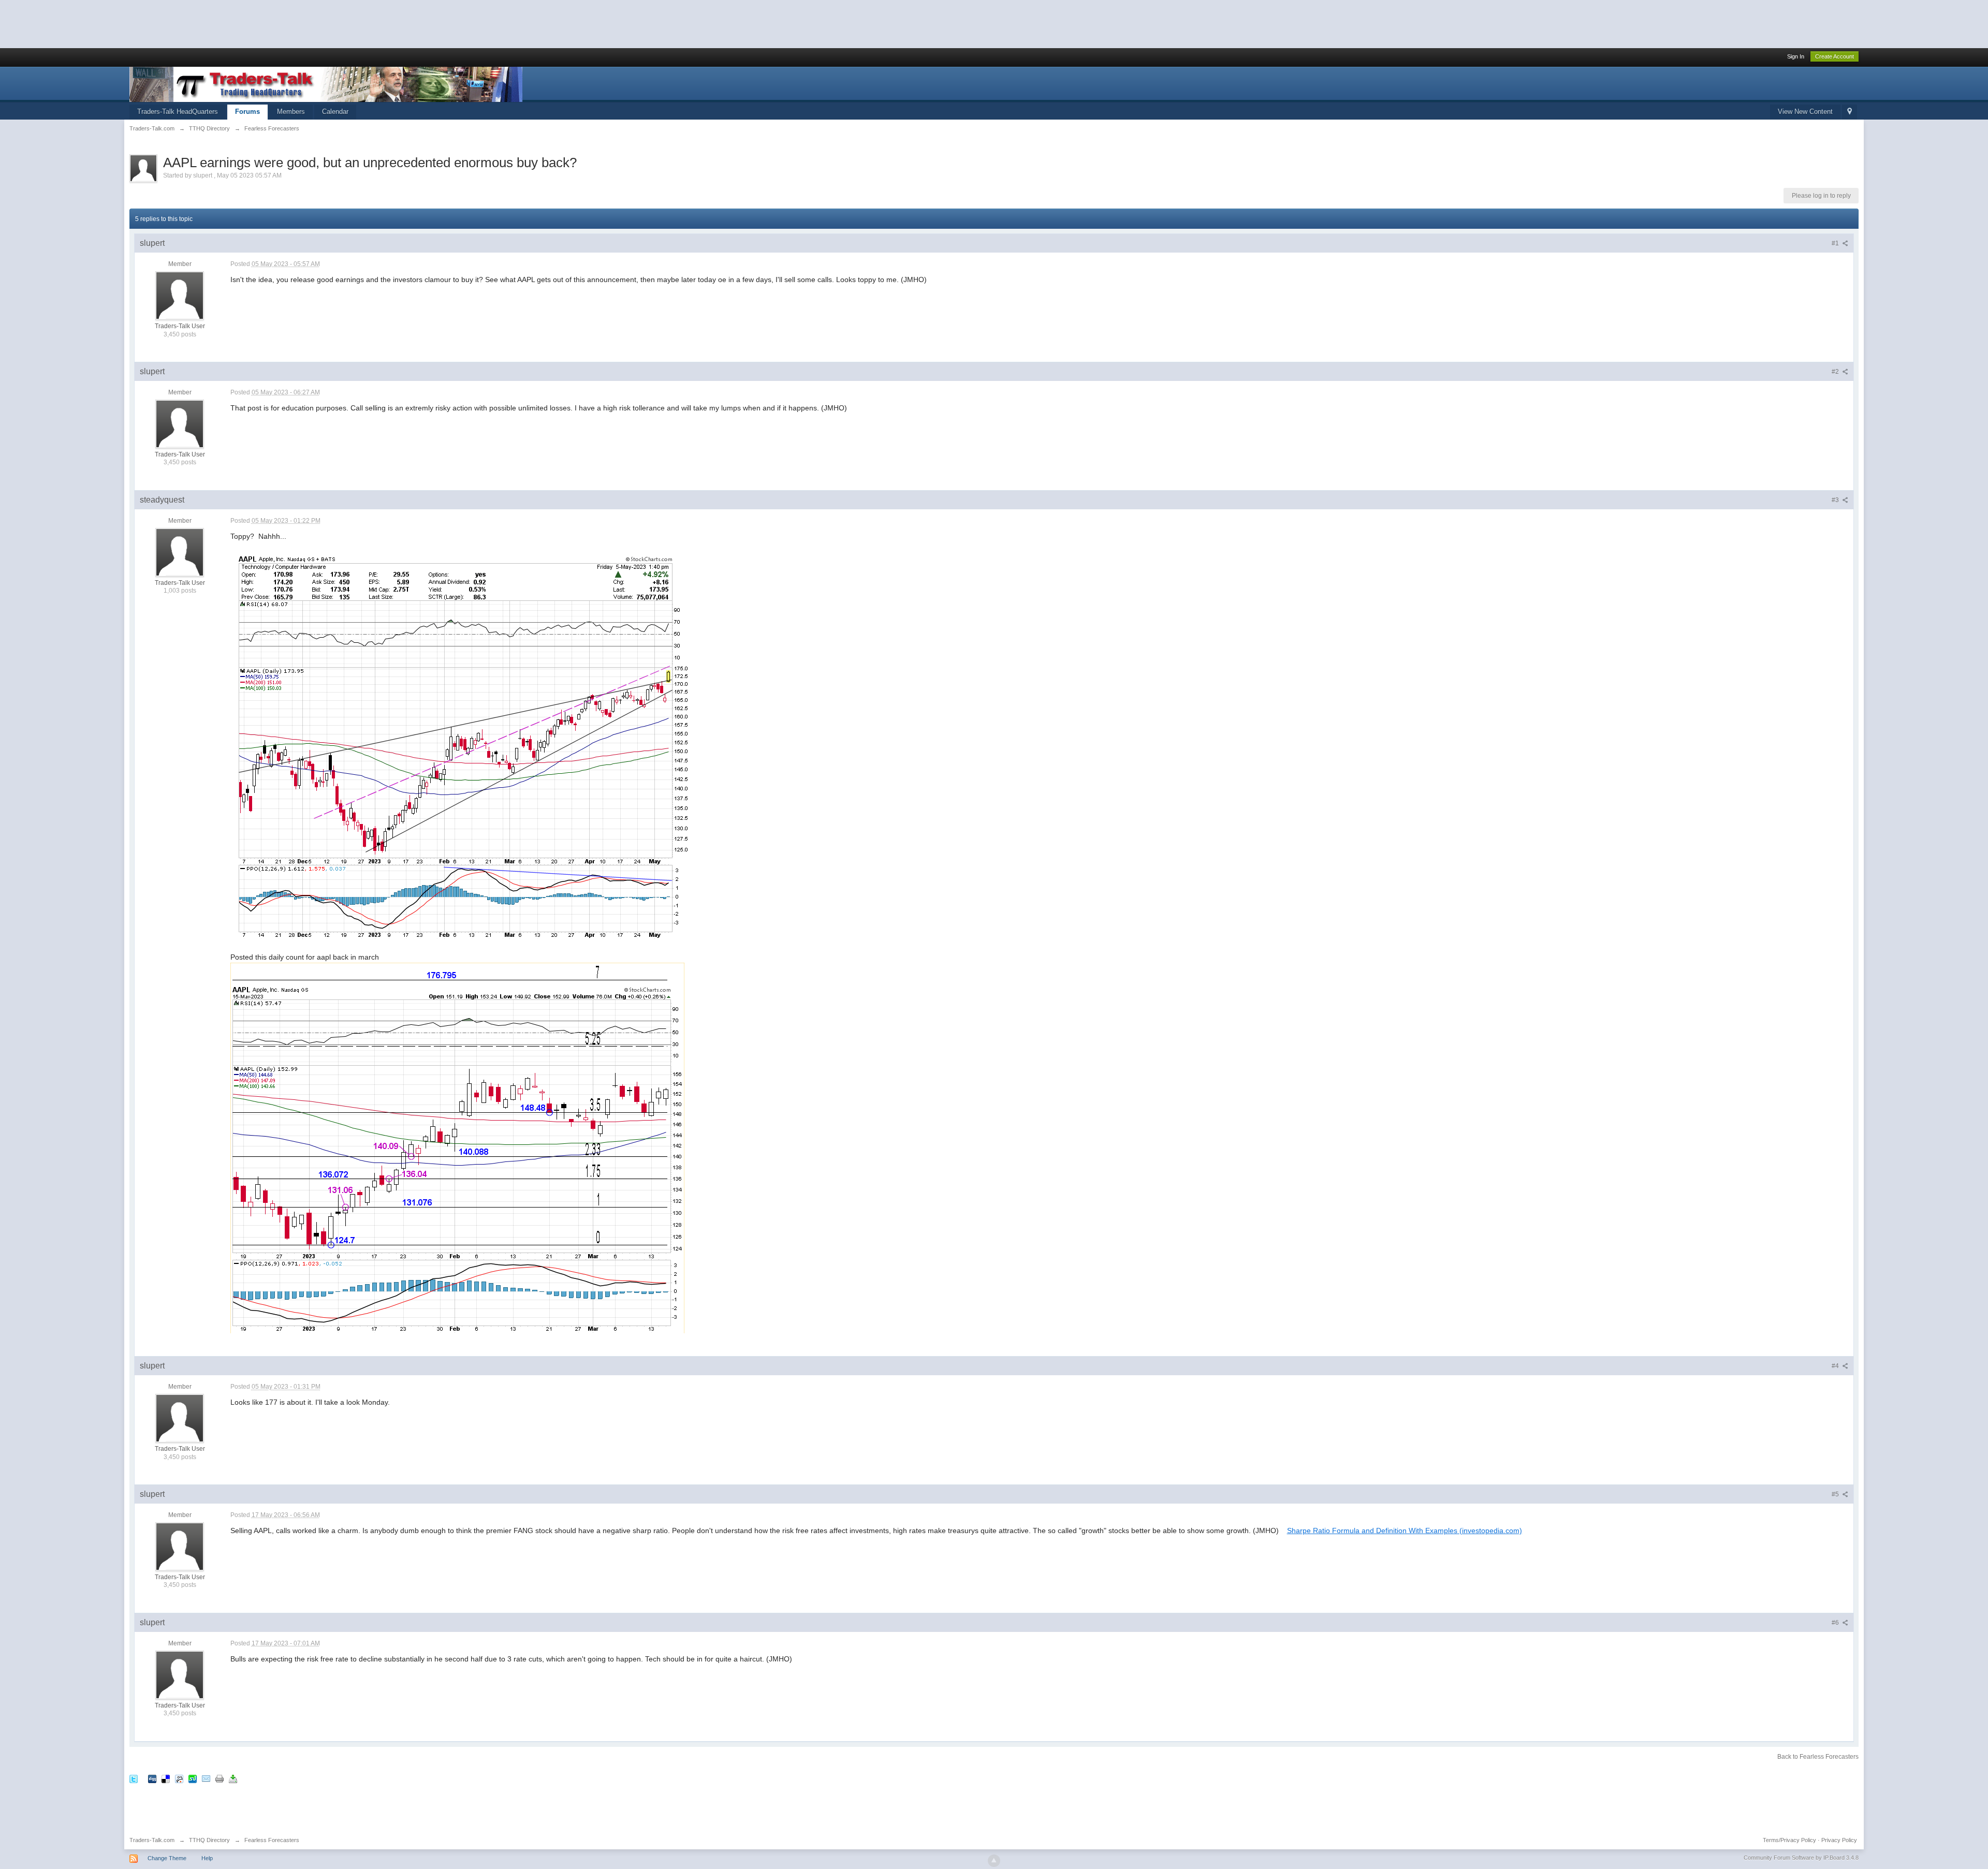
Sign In (1796, 56)
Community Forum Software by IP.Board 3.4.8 (1801, 1858)
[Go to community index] (326, 84)
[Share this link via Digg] (152, 1778)
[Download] (233, 1778)
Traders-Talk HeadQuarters (178, 112)
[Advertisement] (188, 23)
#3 (1836, 500)
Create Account (1834, 56)
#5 (1836, 1494)
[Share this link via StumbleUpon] (193, 1778)
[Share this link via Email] (206, 1778)
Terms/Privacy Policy (1789, 1840)
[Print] (220, 1778)
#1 (1836, 243)
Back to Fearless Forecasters (1818, 1757)
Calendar (335, 112)
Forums (247, 112)
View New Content (1805, 112)
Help (207, 1858)
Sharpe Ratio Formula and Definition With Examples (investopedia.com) (1405, 1530)
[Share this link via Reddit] (179, 1778)
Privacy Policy (1839, 1840)
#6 (1836, 1623)
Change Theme (167, 1858)
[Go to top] (994, 1861)
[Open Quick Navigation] (1850, 112)
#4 (1836, 1366)
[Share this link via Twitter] (134, 1778)
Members (291, 112)
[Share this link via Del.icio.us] (166, 1778)
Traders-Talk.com (152, 1840)
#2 (1836, 372)
